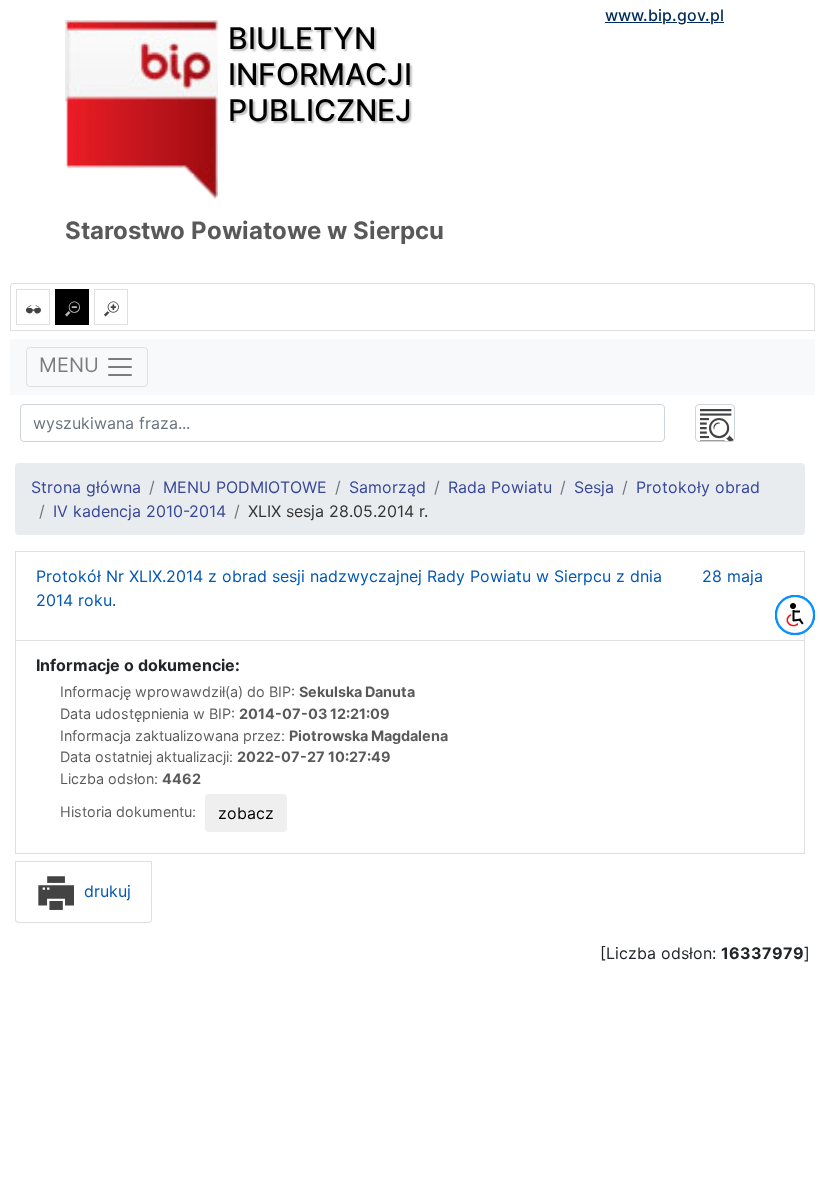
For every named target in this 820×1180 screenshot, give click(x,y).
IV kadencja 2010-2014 (139, 511)
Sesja (594, 487)
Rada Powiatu (500, 487)
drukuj (105, 891)
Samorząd (387, 487)
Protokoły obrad (698, 487)
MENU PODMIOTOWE (245, 487)
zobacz (246, 813)
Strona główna (86, 487)
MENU (72, 366)
